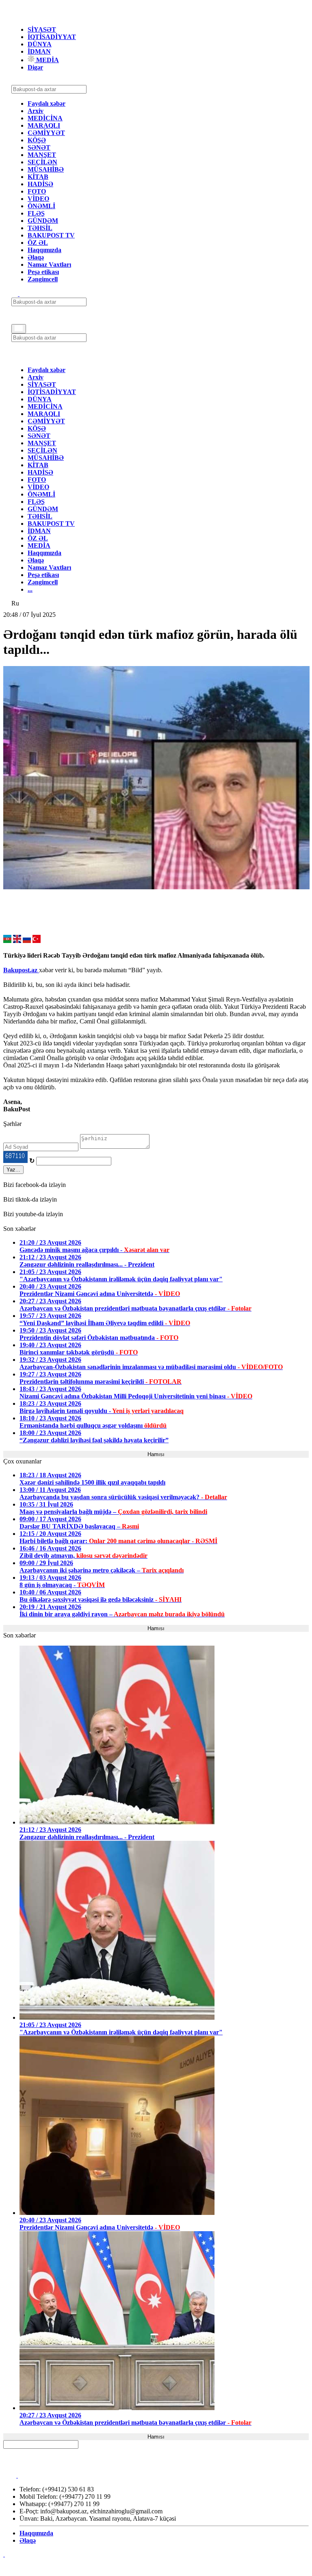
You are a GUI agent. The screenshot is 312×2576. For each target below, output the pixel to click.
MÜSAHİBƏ (46, 169)
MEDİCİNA (45, 118)
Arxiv (36, 111)
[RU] (27, 941)
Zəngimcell (43, 279)
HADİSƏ (40, 184)
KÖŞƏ (37, 140)
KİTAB (38, 177)
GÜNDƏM (43, 221)
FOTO (37, 191)
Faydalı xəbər (47, 103)
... (30, 589)
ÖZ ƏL (38, 243)
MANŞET (42, 155)
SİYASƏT (42, 29)
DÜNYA (40, 44)
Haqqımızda (44, 250)
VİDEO (38, 199)
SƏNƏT (39, 147)
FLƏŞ (36, 213)
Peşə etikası (43, 272)
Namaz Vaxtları (49, 265)
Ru (15, 603)
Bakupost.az (21, 970)
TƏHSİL (40, 228)
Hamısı (156, 1454)
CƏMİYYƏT (46, 133)
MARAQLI (44, 125)
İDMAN (39, 51)
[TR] (37, 941)
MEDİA (47, 60)
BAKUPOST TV (51, 235)
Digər (35, 67)
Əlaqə (36, 257)
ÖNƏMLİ (41, 206)
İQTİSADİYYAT (52, 37)
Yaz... (13, 1170)
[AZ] (7, 941)
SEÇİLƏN (42, 162)
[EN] (17, 941)
